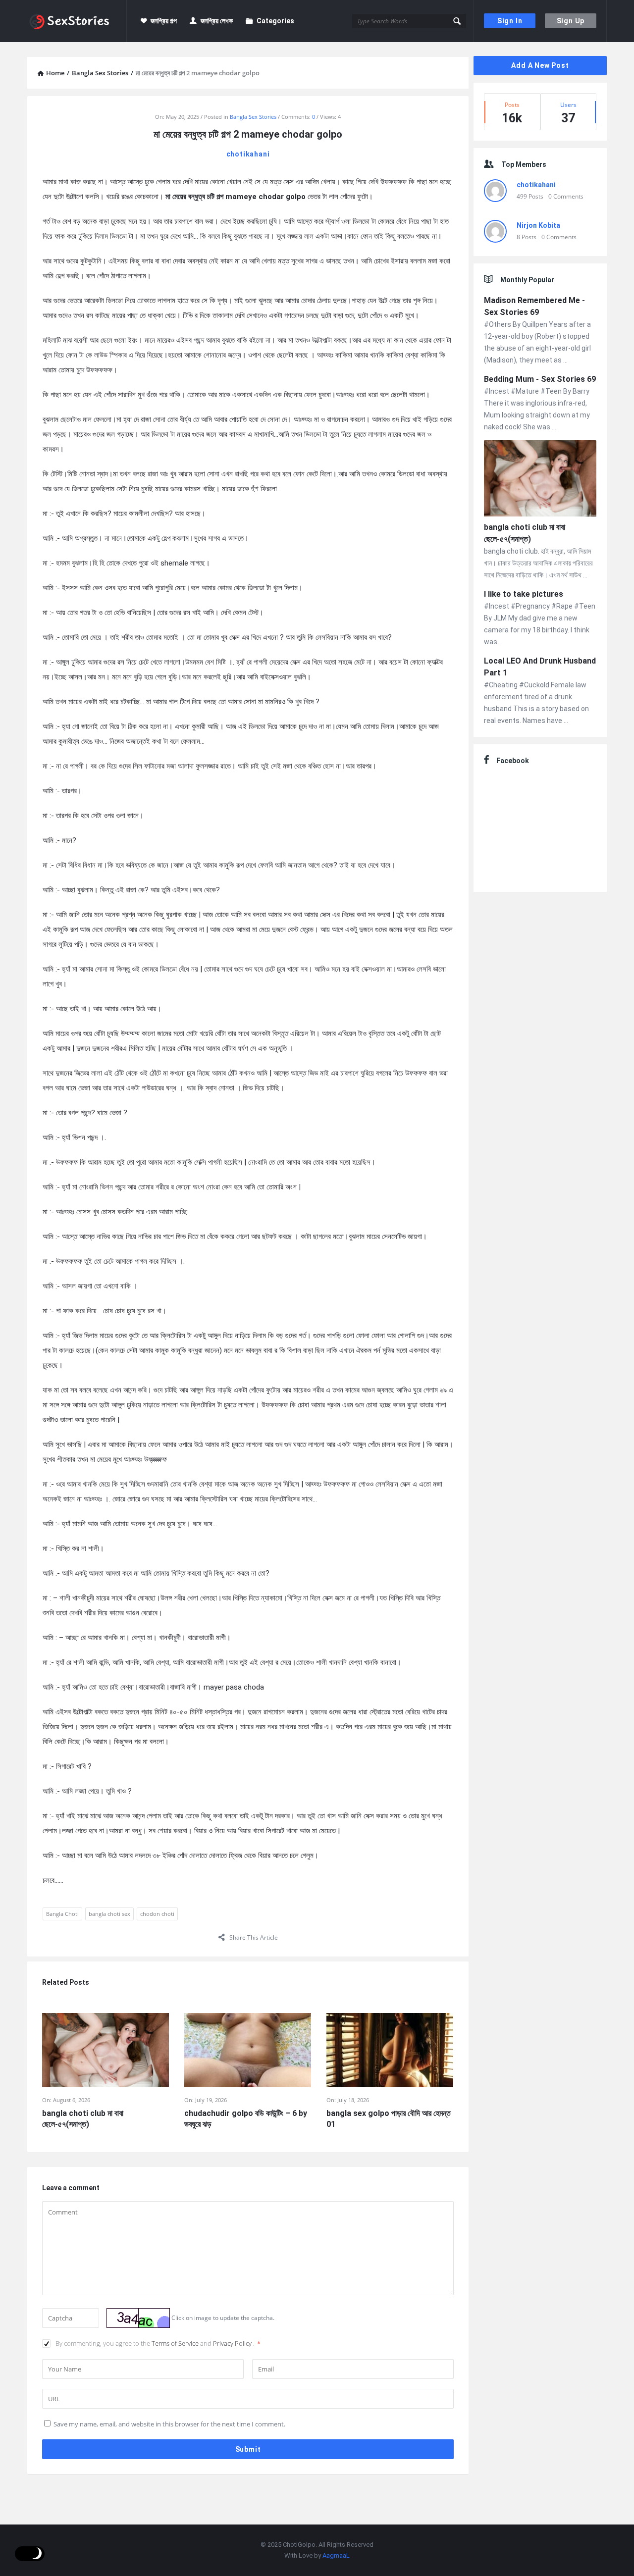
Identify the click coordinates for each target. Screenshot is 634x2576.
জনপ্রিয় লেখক (217, 21)
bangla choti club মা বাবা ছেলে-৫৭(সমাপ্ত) (83, 2119)
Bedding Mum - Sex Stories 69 (540, 379)
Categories (275, 21)
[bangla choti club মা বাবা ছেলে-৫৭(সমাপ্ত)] (540, 480)
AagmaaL (336, 2555)
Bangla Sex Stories (253, 117)
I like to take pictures (524, 594)
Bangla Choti (62, 1914)
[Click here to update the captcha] (138, 2318)
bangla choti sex (109, 1914)
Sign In (510, 21)
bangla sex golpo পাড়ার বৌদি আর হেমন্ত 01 (389, 2119)
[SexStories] (77, 21)
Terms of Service (176, 2343)
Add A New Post (540, 65)
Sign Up (571, 21)
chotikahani (248, 154)
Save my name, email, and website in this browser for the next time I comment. (169, 2424)
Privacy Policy (233, 2343)
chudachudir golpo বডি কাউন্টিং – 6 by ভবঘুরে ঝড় (246, 2119)
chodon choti (157, 1914)
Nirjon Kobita (538, 225)
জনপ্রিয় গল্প (164, 21)
